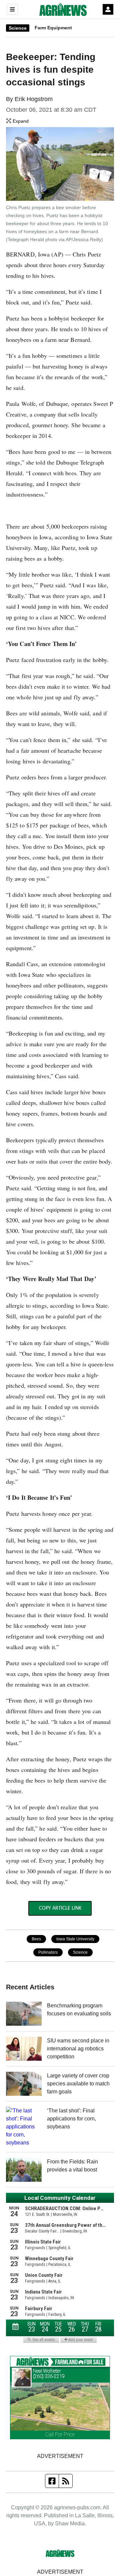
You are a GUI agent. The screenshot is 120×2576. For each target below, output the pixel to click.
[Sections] (12, 9)
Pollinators (48, 1952)
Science (18, 28)
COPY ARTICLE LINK (60, 1908)
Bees (36, 1939)
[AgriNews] (63, 9)
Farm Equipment (53, 28)
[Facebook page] (52, 2481)
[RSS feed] (66, 2481)
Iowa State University (75, 1939)
